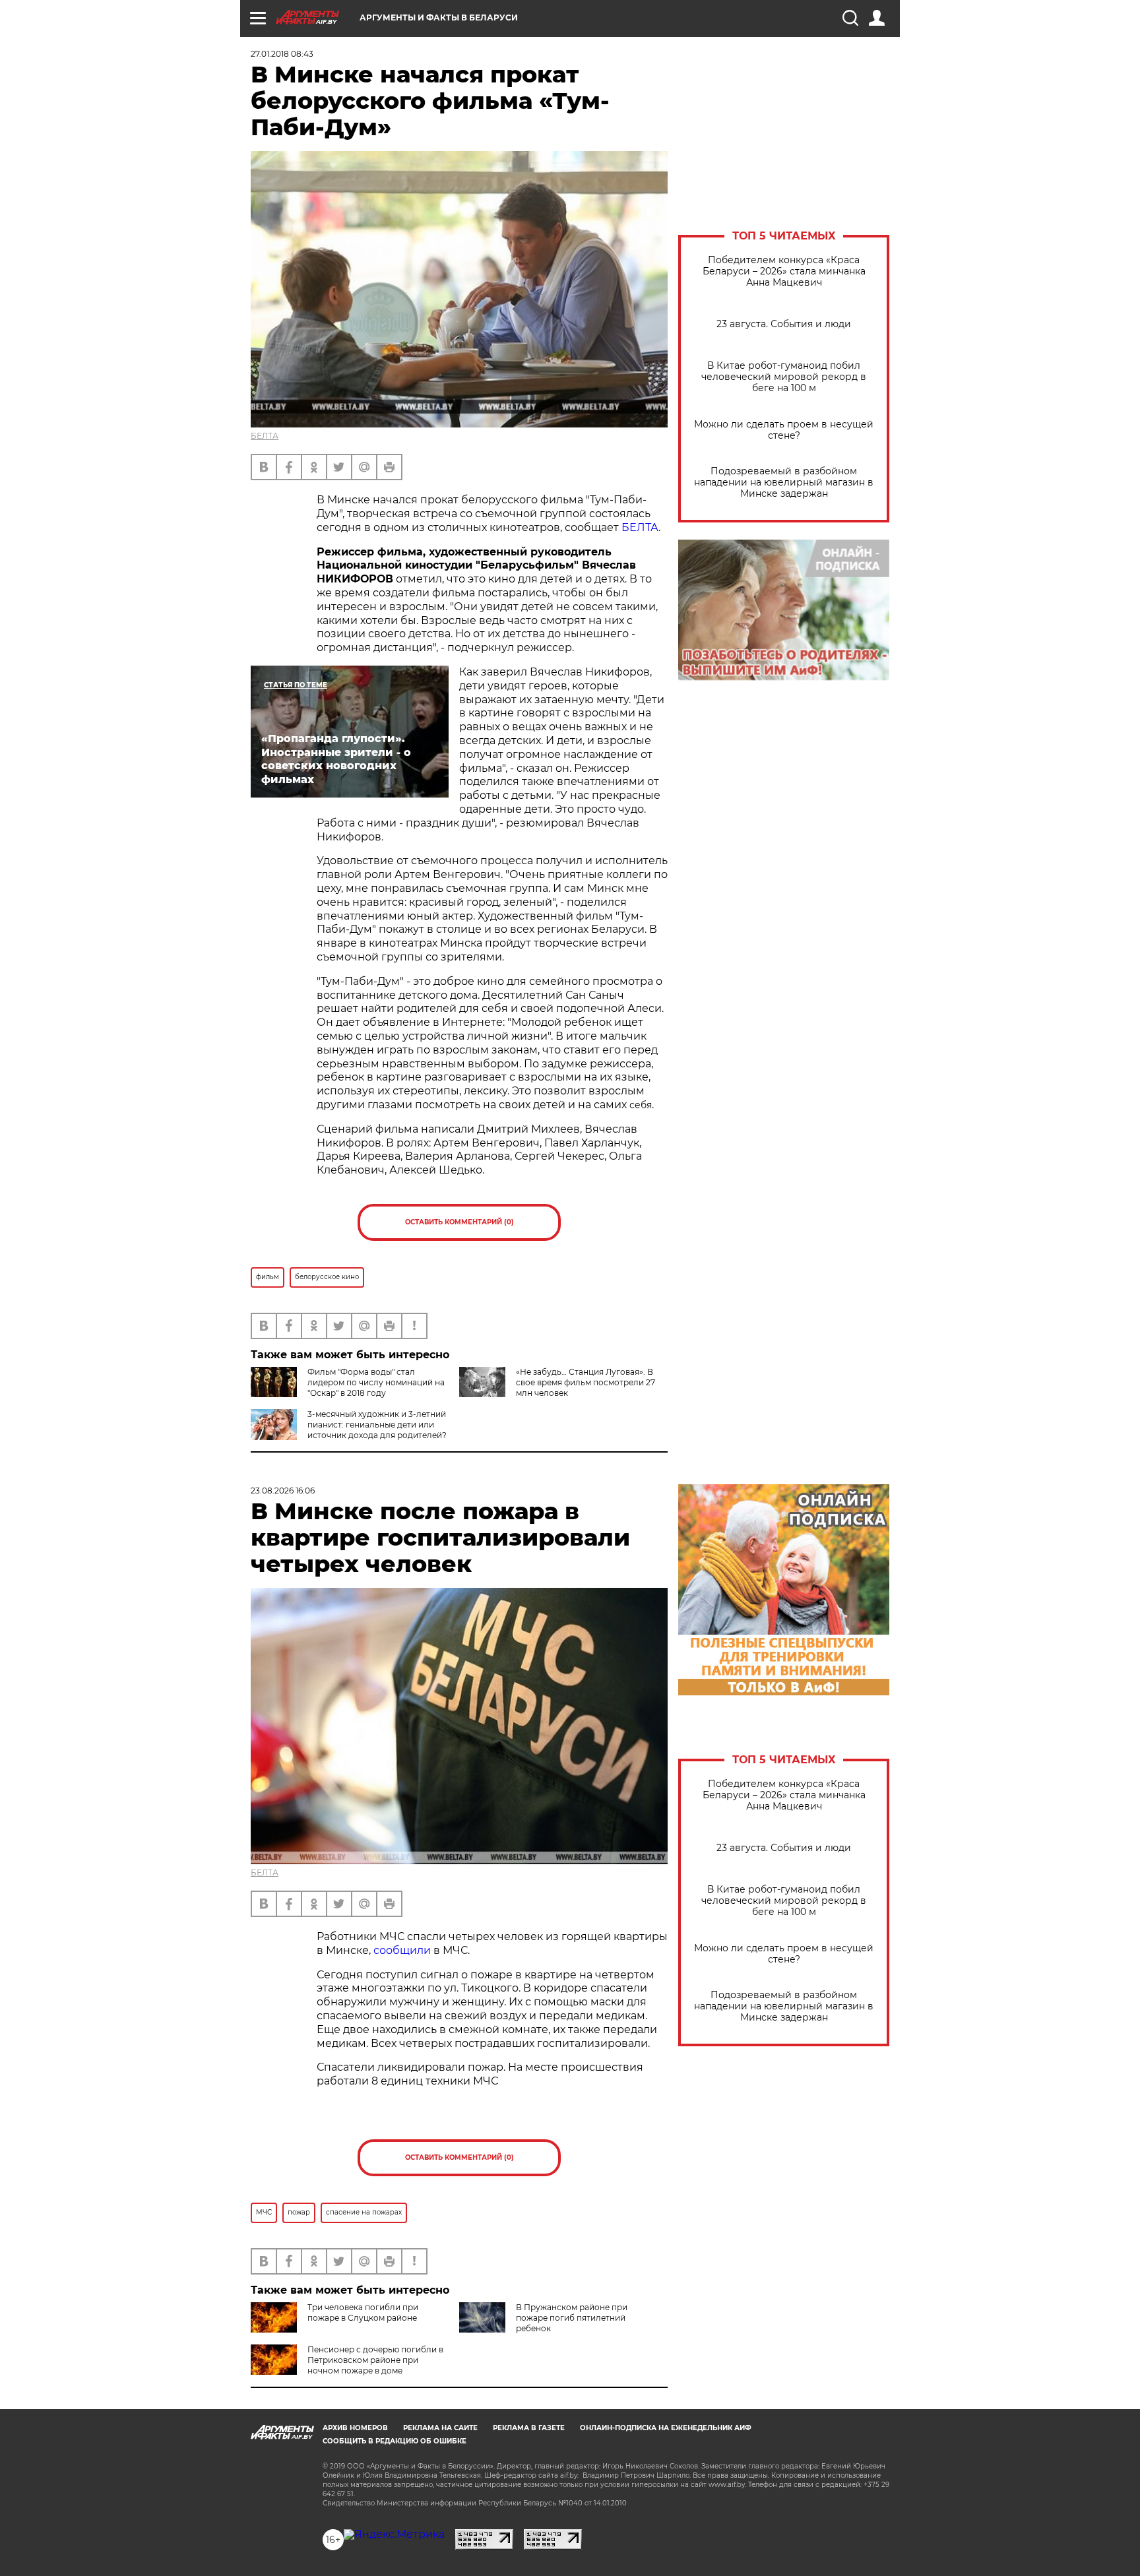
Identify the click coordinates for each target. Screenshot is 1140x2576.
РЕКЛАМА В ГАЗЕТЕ (529, 2428)
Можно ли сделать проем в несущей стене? (784, 430)
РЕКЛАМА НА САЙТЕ (440, 2428)
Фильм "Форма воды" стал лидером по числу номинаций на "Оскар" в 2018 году (376, 1382)
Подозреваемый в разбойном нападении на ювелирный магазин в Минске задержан (784, 483)
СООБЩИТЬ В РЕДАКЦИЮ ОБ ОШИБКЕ (395, 2441)
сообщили (402, 1950)
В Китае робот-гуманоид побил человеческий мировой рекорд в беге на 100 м (784, 377)
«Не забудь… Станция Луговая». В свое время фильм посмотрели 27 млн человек (586, 1382)
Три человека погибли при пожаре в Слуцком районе (363, 2312)
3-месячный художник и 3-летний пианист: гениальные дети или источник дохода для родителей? (377, 1425)
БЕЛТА (265, 436)
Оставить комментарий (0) (459, 1222)
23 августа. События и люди (784, 324)
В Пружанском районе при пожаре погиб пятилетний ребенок (572, 2318)
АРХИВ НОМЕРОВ (355, 2428)
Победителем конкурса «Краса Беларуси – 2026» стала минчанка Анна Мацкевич (784, 271)
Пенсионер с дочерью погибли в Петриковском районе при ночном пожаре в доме (375, 2360)
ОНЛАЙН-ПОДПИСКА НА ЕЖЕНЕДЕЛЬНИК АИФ (666, 2428)
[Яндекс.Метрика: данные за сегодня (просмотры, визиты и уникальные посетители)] (394, 2534)
